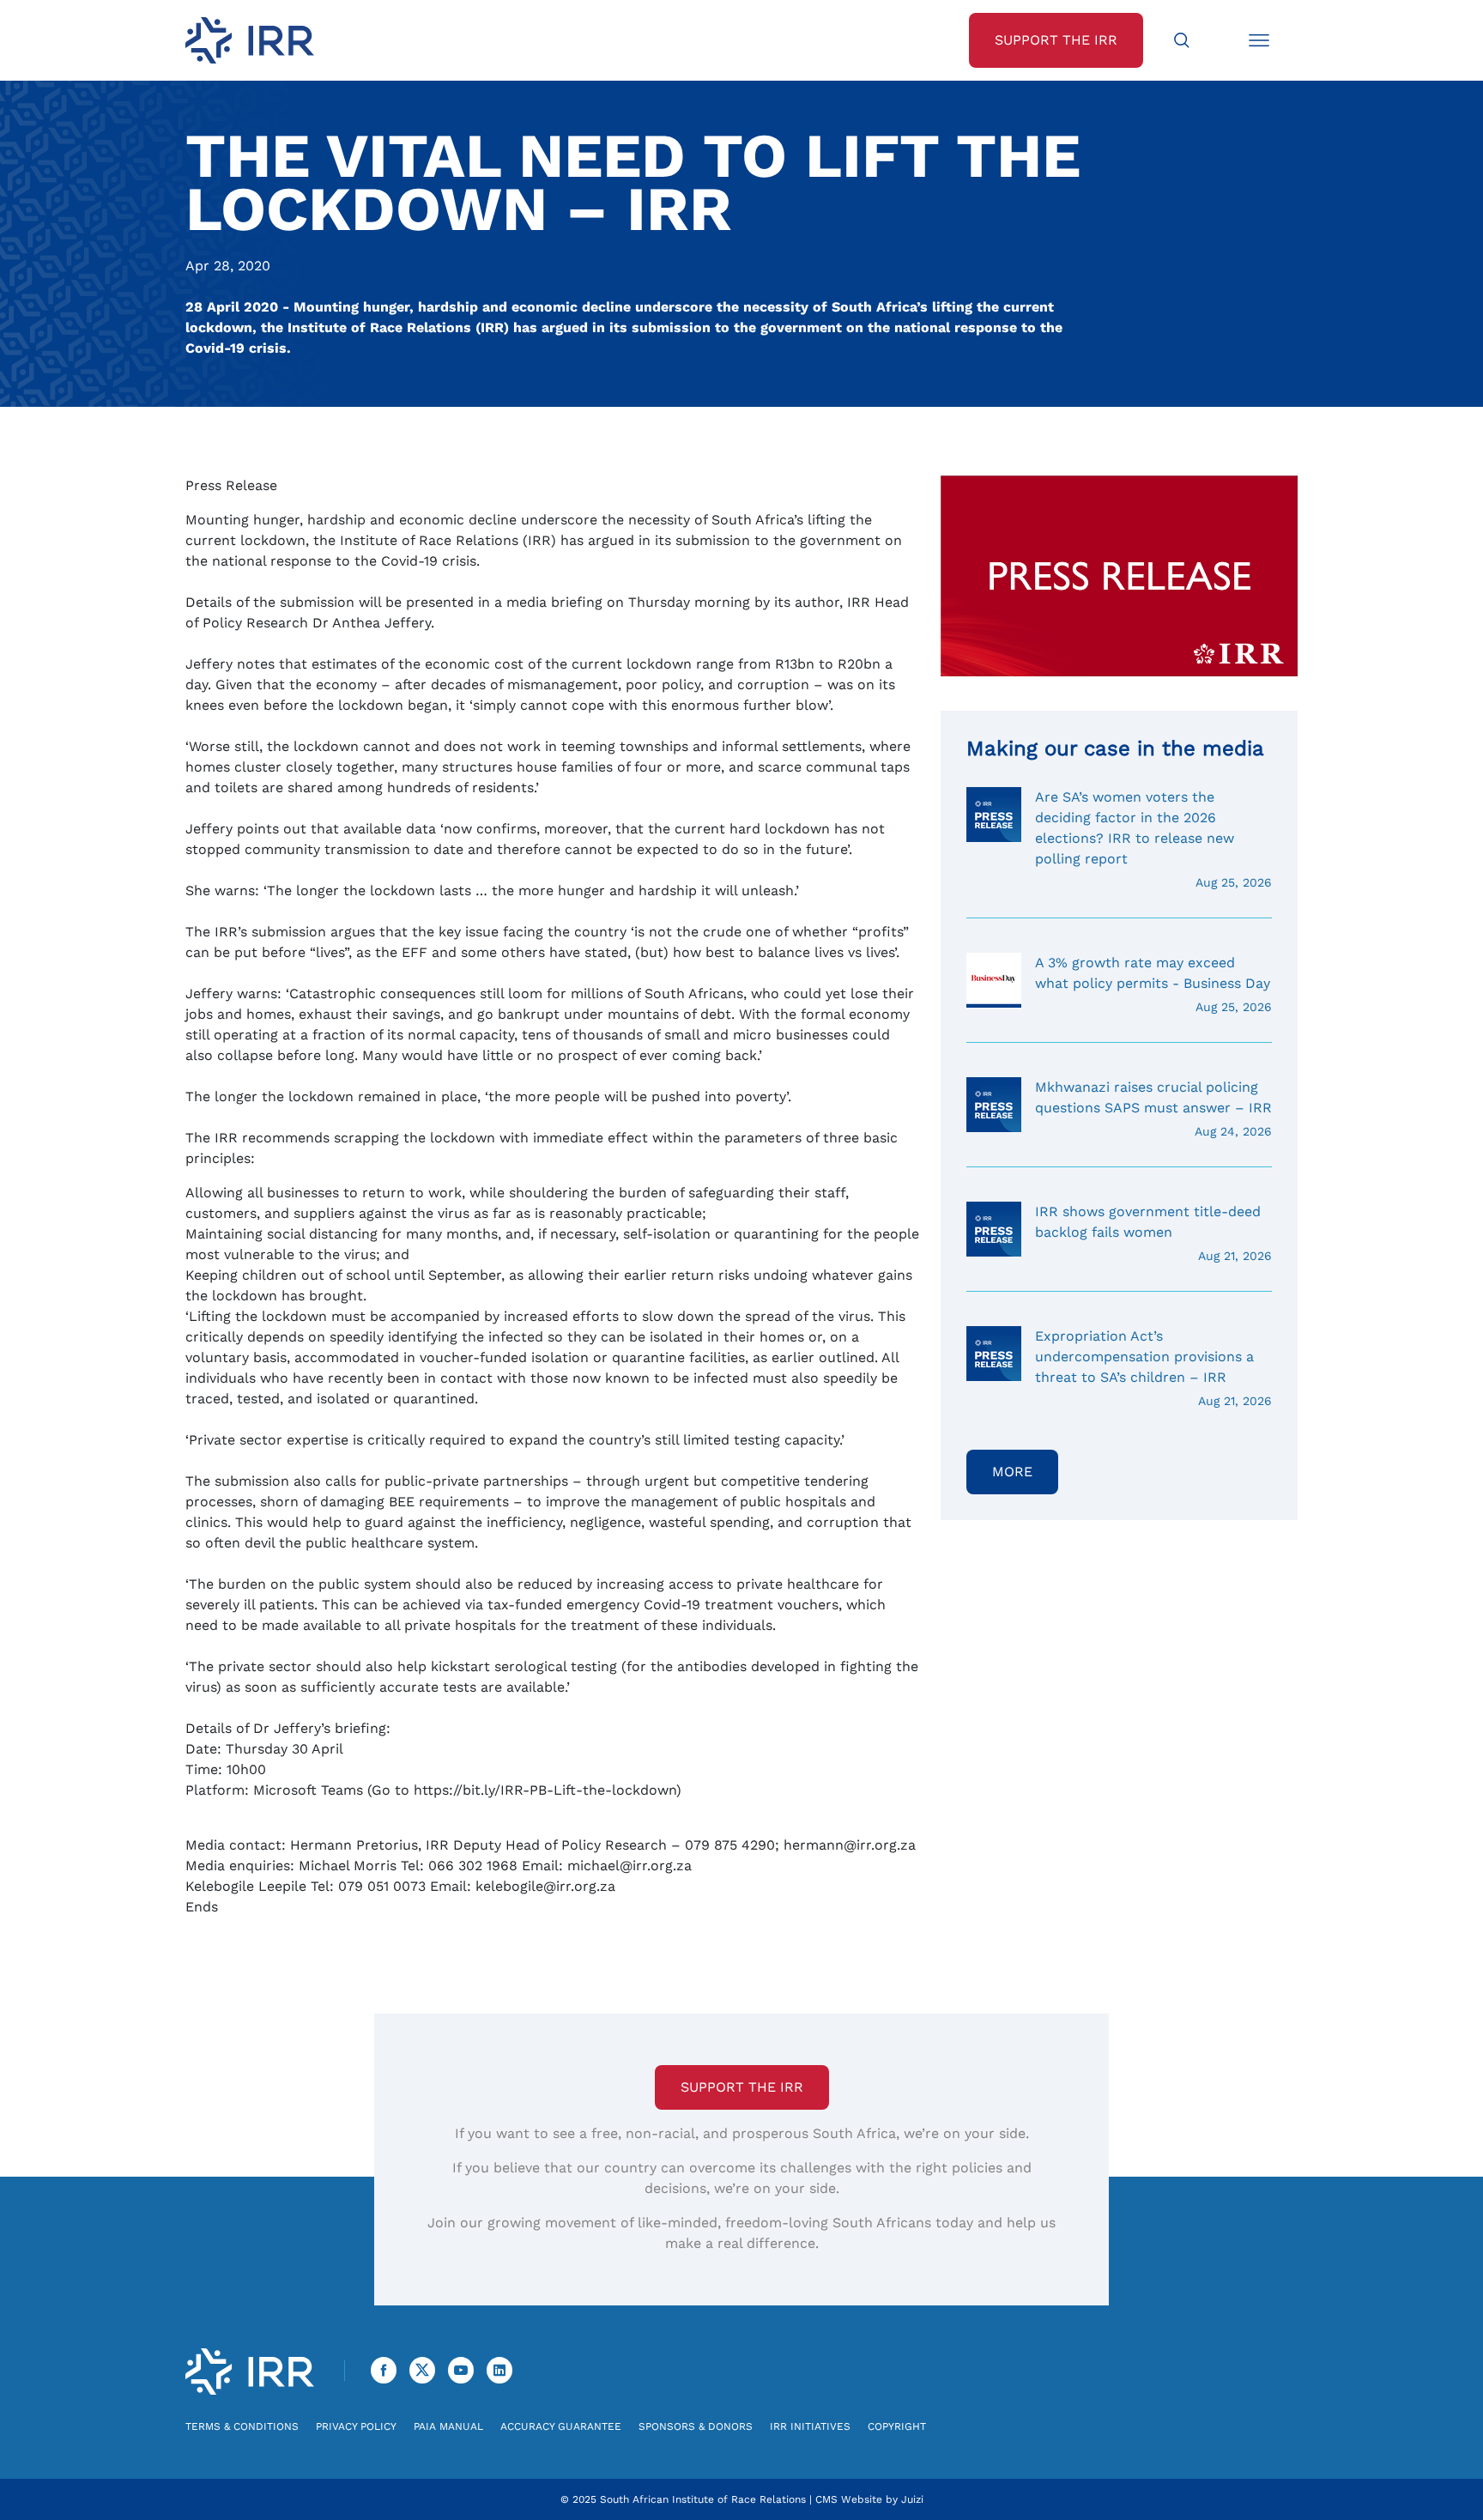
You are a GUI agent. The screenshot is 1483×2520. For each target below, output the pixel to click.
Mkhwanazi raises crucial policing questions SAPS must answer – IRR (1153, 1109)
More (1012, 1472)
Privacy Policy (356, 2426)
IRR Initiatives (810, 2426)
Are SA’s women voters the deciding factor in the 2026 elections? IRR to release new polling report (1153, 839)
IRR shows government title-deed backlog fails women (1153, 1233)
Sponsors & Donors (696, 2426)
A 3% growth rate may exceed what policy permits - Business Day (1153, 984)
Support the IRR (742, 2087)
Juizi (912, 2499)
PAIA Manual (448, 2426)
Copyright (897, 2426)
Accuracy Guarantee (561, 2426)
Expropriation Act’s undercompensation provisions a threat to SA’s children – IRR (1153, 1368)
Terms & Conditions (242, 2426)
